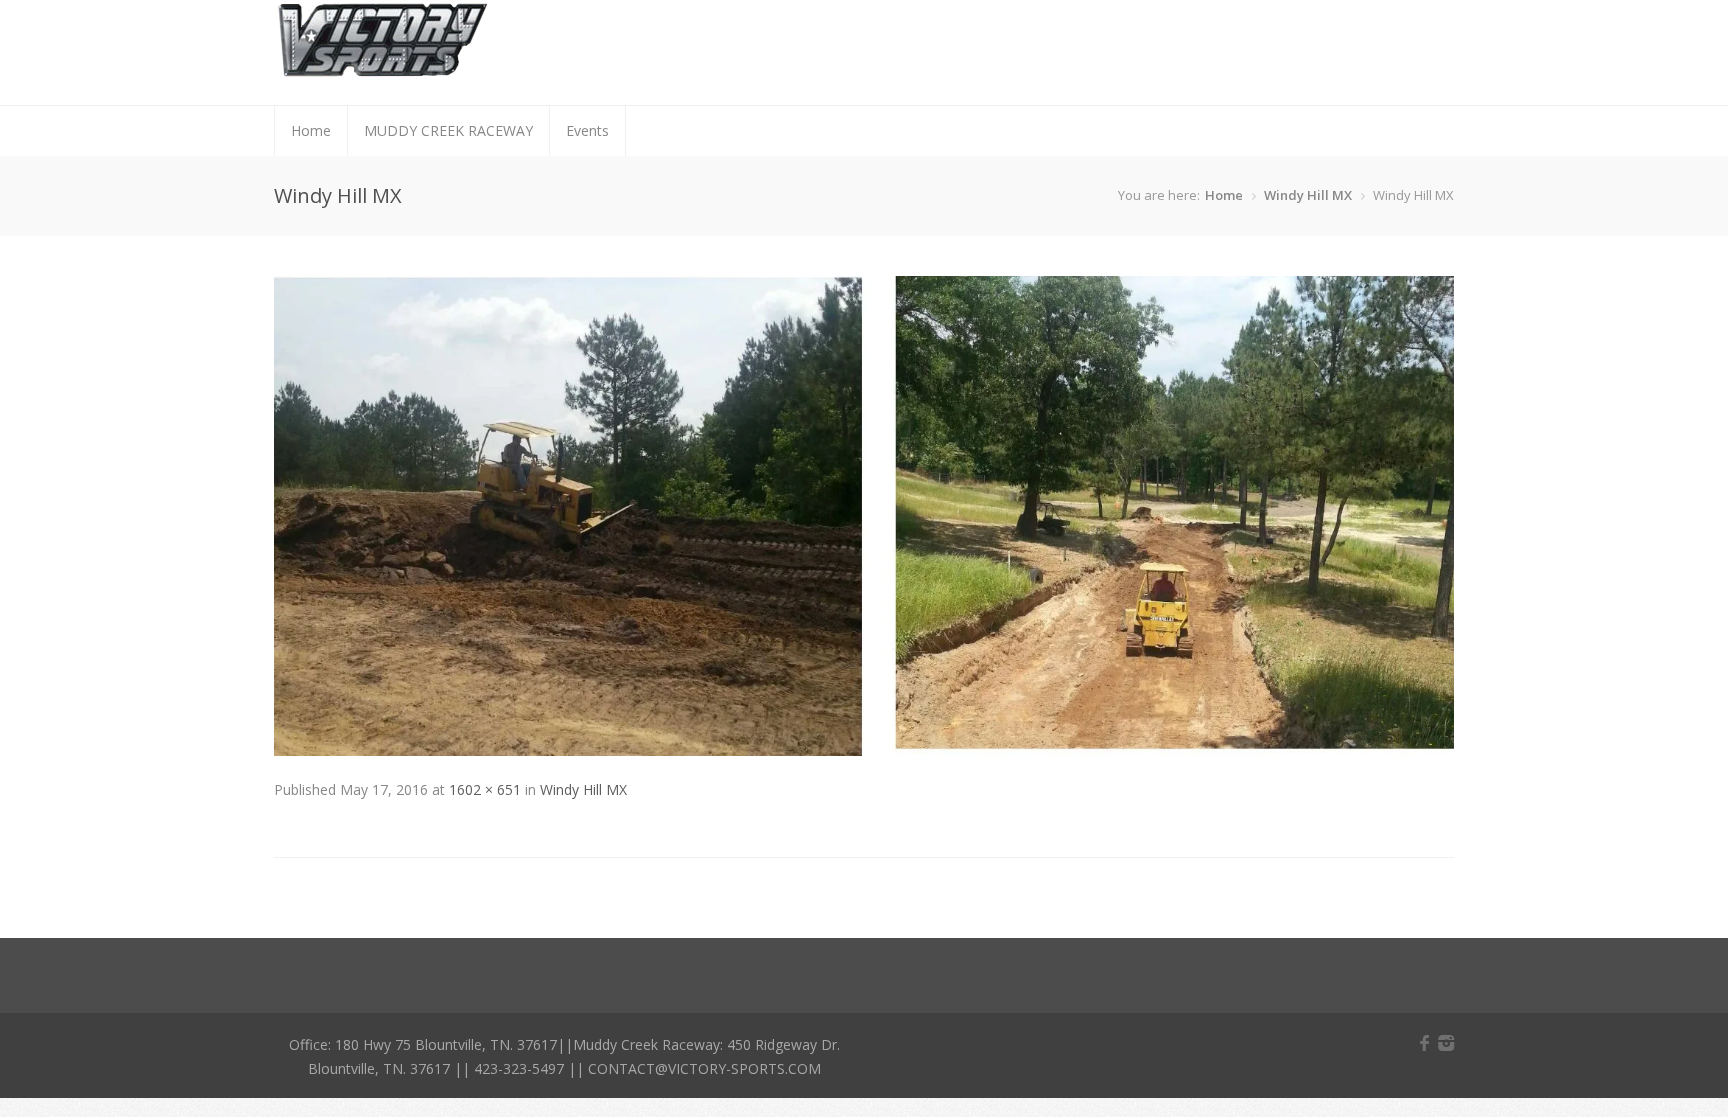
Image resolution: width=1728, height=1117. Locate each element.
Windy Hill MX (1308, 195)
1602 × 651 (485, 789)
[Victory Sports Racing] (382, 69)
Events (587, 130)
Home (311, 130)
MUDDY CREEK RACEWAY (448, 130)
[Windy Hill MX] (864, 750)
